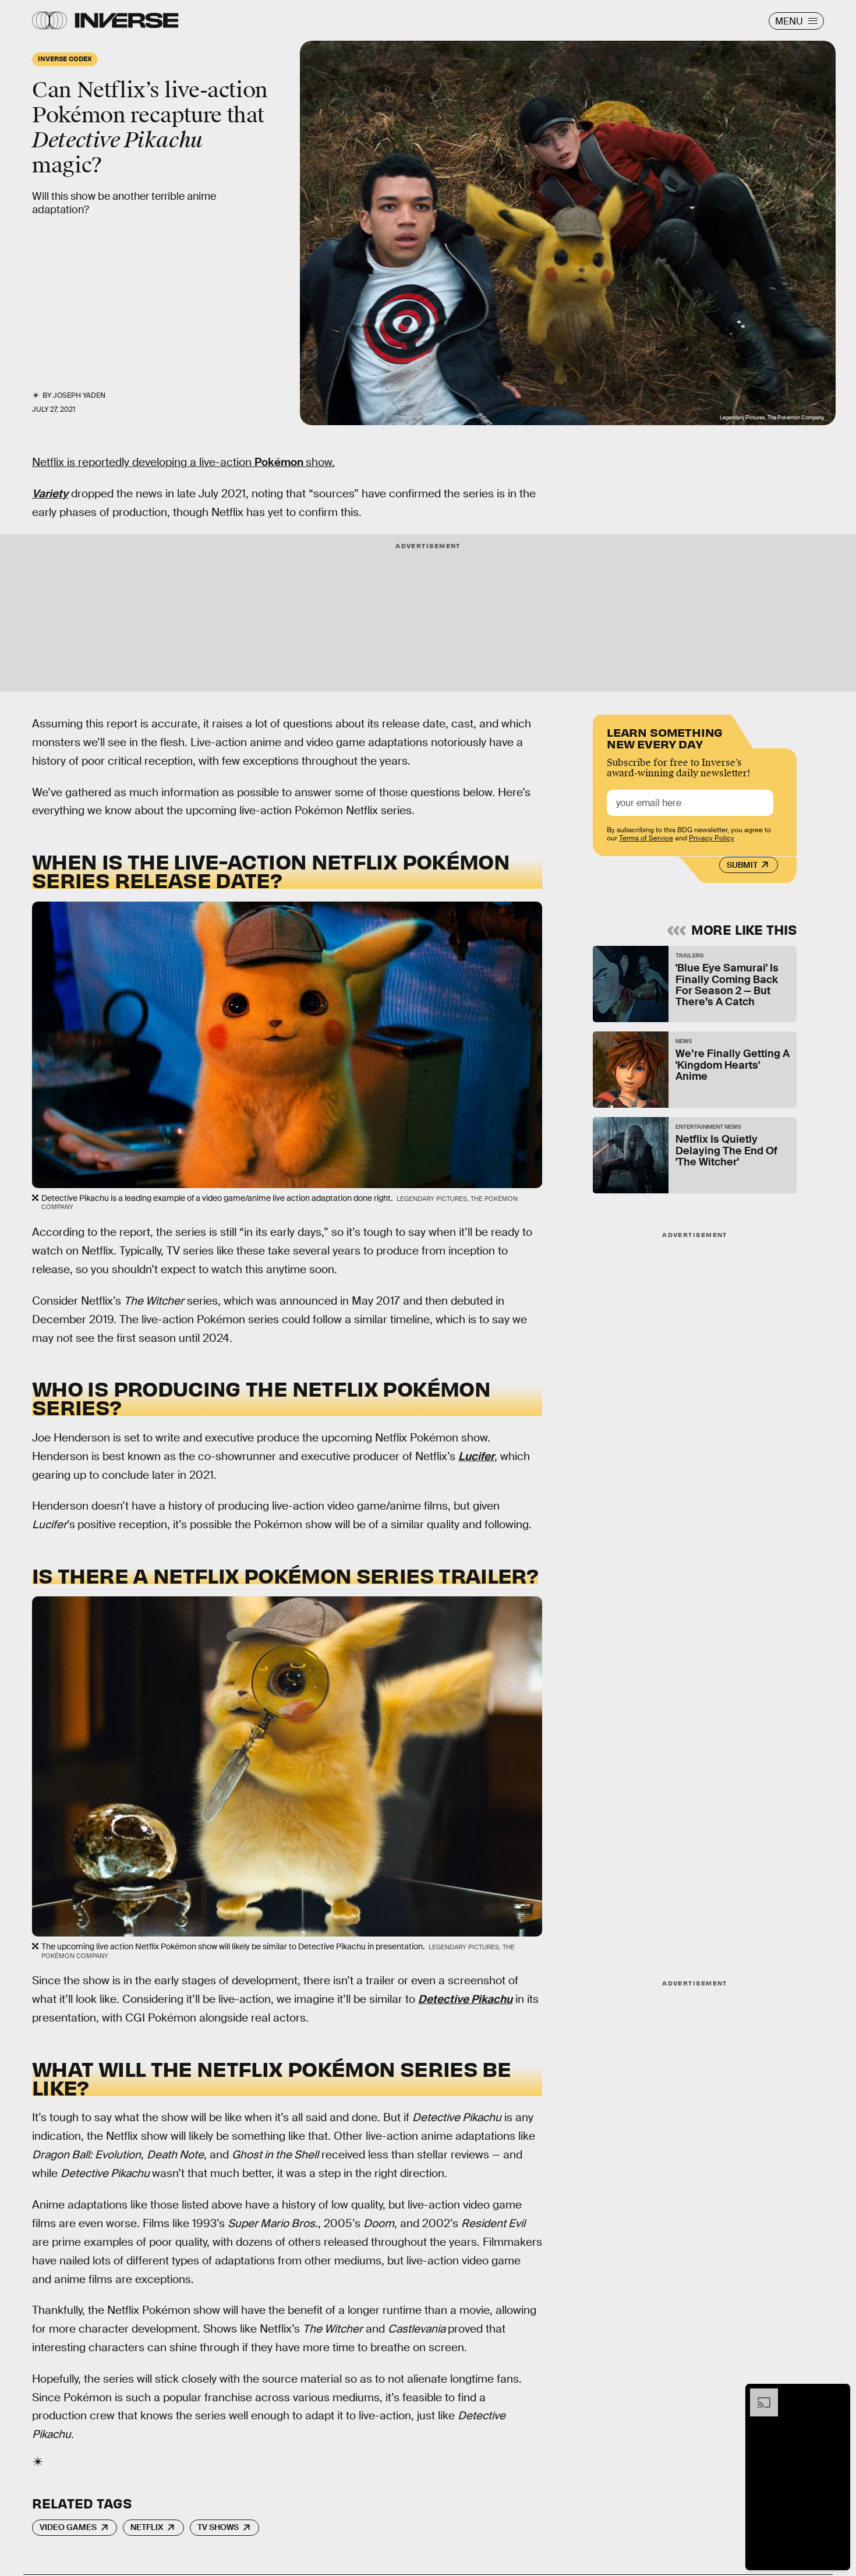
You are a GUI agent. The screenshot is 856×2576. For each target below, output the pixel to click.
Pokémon (280, 462)
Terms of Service (646, 838)
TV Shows (218, 2527)
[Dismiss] (837, 2394)
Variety (50, 494)
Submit (742, 865)
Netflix (147, 2527)
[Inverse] (127, 20)
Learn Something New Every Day (665, 737)
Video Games (68, 2527)
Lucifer (476, 1456)
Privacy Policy (712, 838)
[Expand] (758, 2394)
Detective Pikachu (465, 1999)
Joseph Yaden (79, 395)
